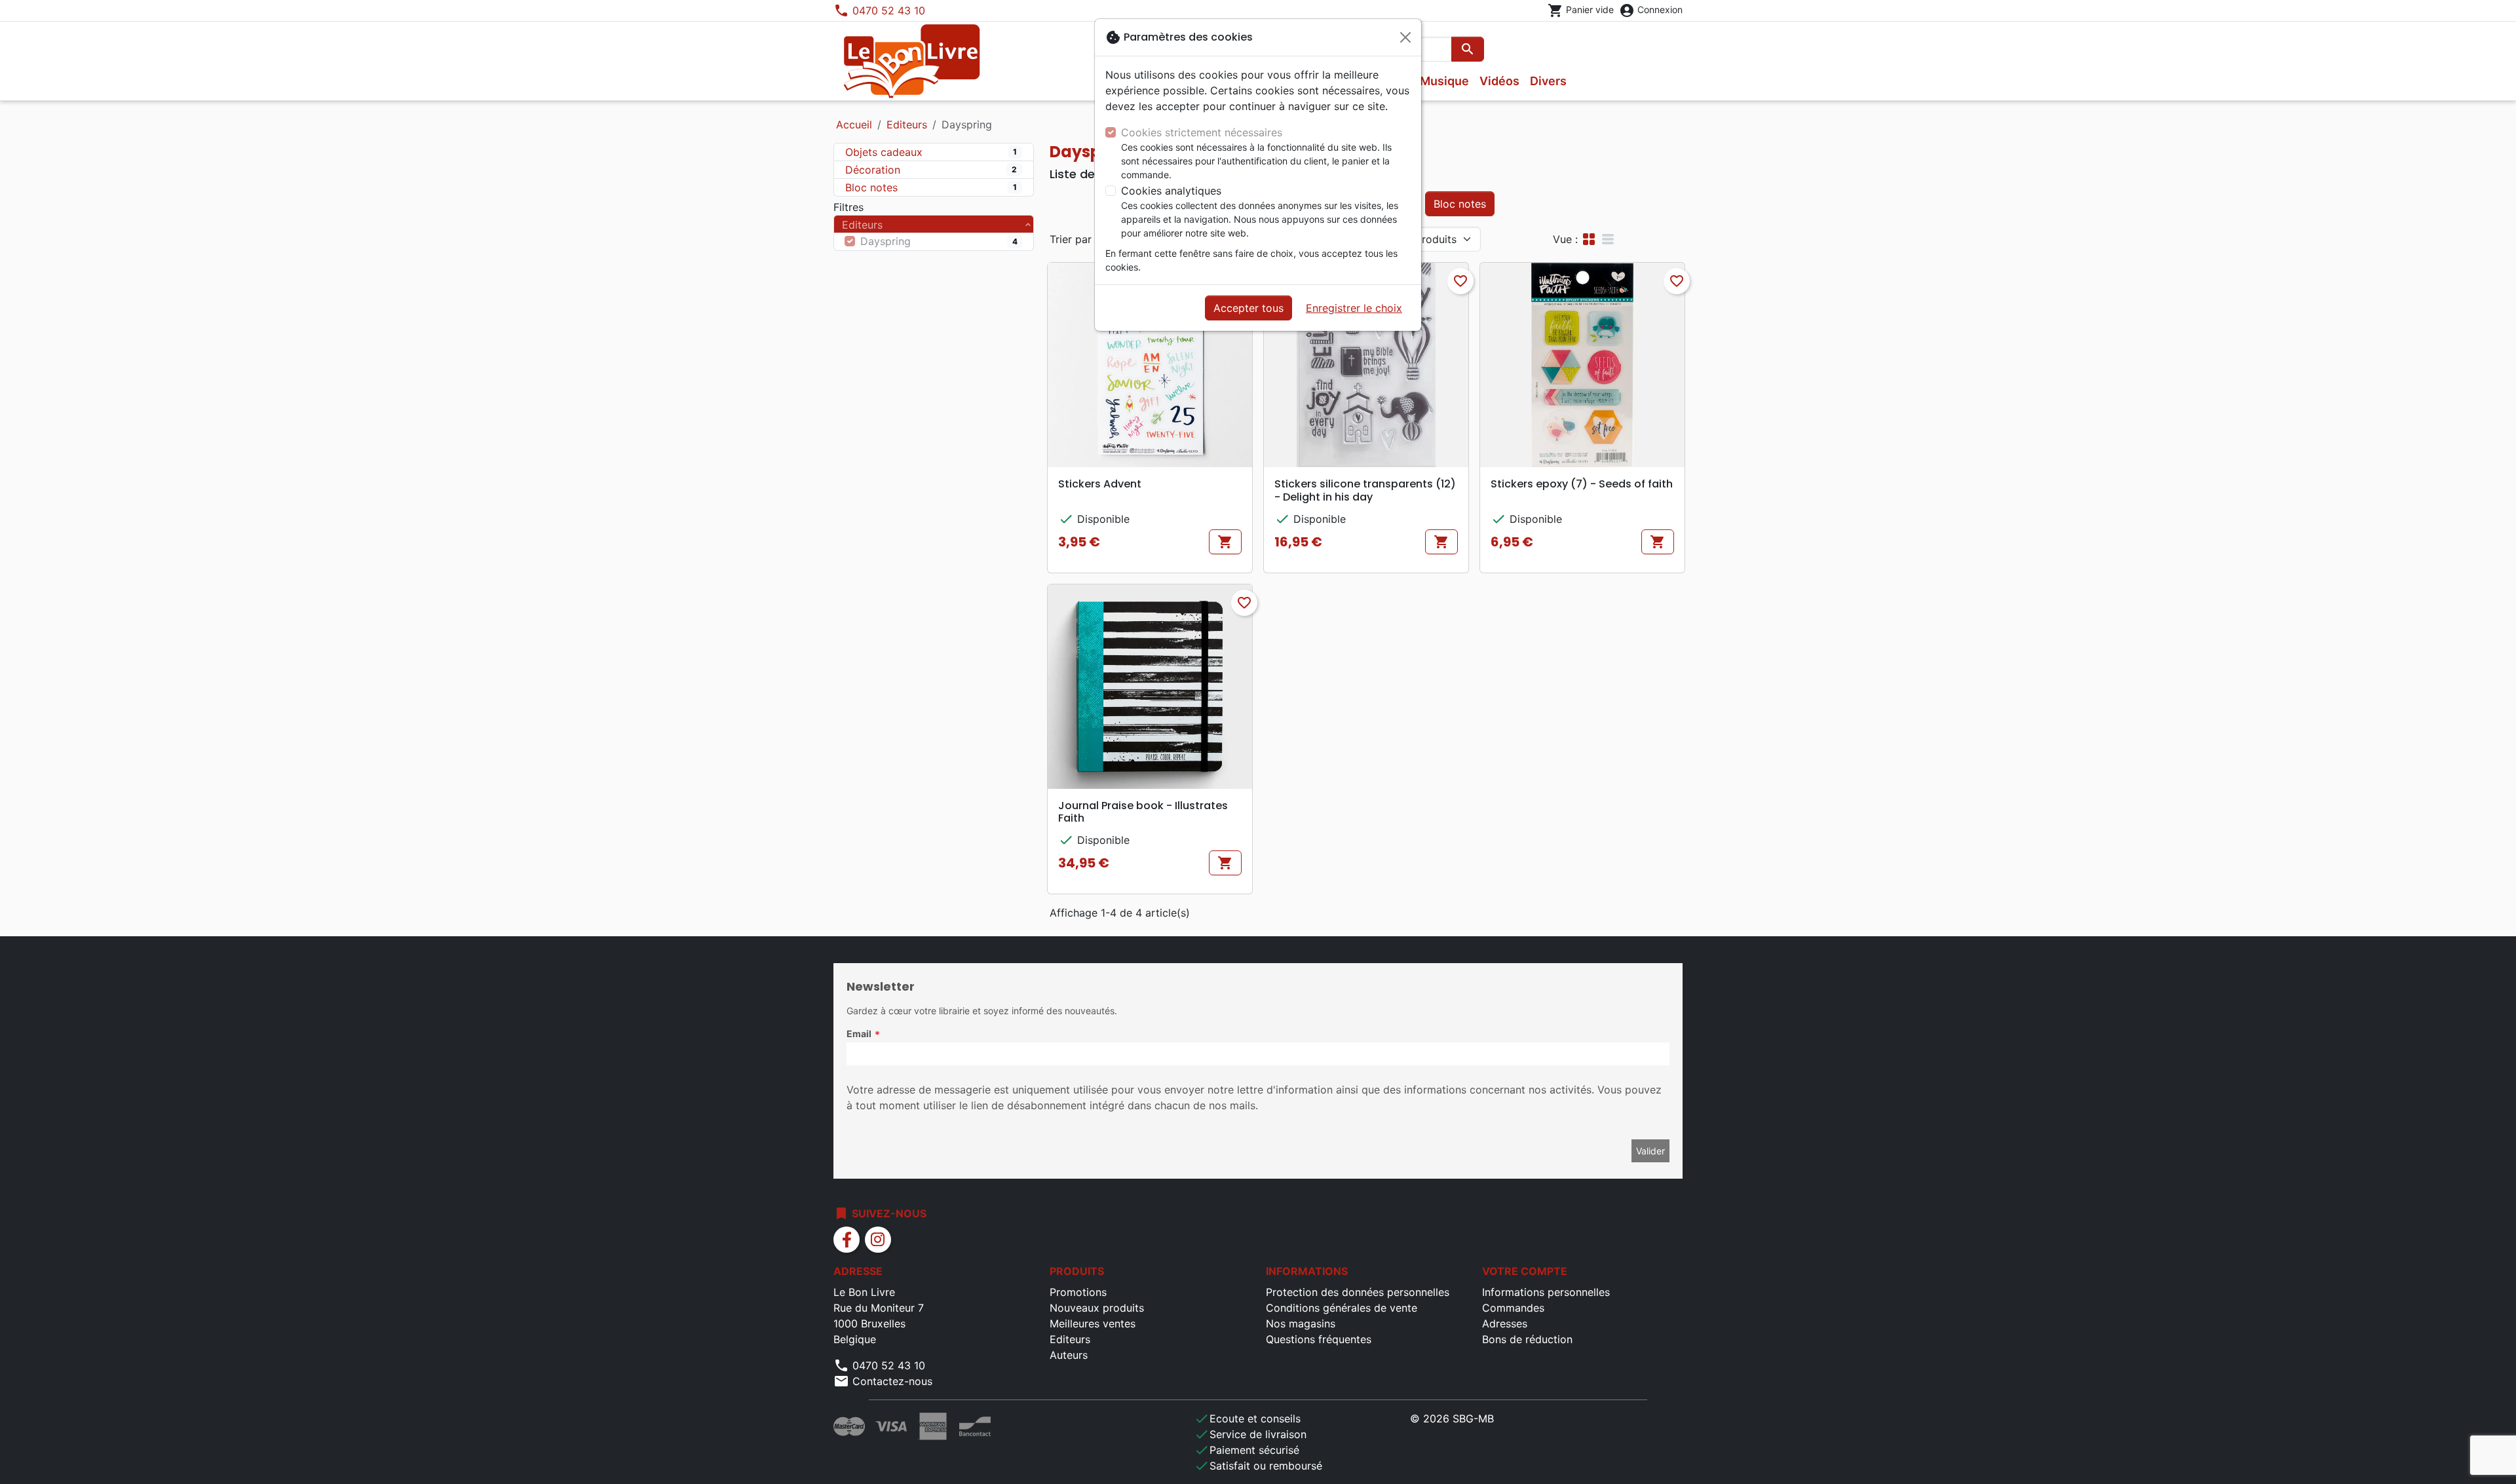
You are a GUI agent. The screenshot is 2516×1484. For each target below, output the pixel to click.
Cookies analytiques (1171, 191)
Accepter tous (1248, 308)
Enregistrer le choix (1354, 308)
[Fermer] (1405, 37)
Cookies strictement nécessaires (1202, 132)
